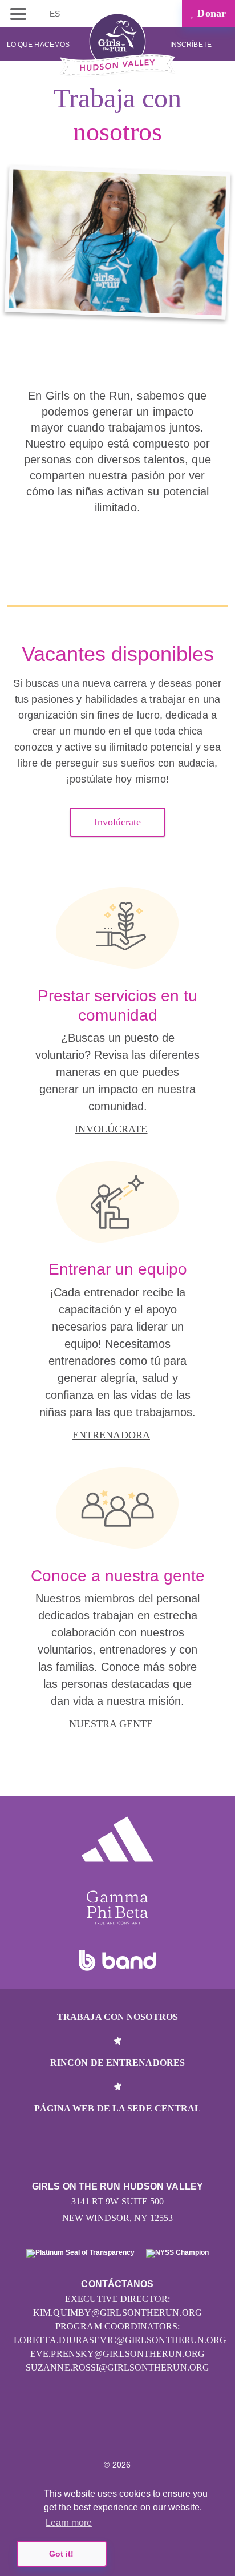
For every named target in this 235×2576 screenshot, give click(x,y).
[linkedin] (118, 2430)
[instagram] (93, 2430)
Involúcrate (117, 822)
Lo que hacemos (38, 45)
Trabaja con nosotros (117, 2017)
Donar (210, 13)
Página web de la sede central (118, 2108)
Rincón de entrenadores (117, 2063)
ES (56, 14)
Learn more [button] (69, 2523)
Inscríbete (192, 45)
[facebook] (142, 2430)
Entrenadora (111, 1435)
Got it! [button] (61, 2554)
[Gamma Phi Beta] (117, 1908)
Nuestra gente (111, 1724)
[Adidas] (117, 1839)
